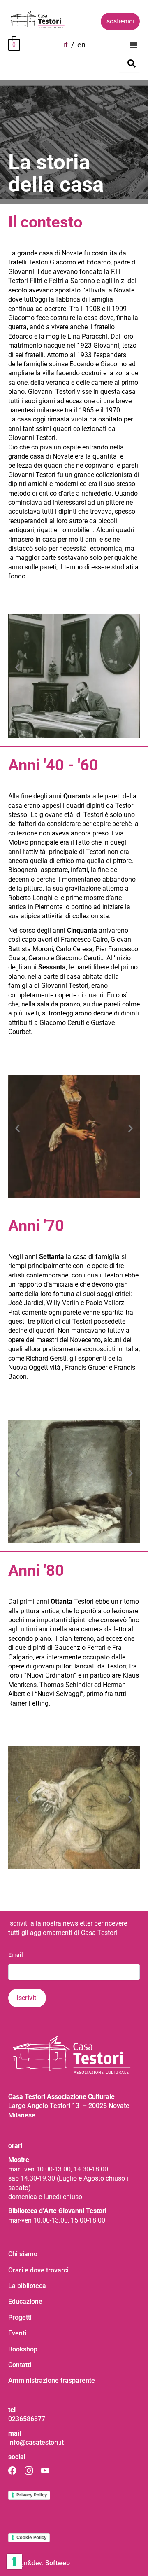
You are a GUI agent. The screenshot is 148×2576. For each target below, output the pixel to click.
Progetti (20, 2317)
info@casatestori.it (36, 2442)
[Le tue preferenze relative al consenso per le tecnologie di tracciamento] (14, 2562)
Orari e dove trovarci (38, 2270)
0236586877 (27, 2419)
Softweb (58, 2563)
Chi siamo (23, 2254)
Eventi (17, 2333)
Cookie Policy (31, 2537)
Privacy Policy (32, 2495)
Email (16, 1955)
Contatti (20, 2365)
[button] (134, 45)
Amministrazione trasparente (52, 2381)
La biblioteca (27, 2286)
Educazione (25, 2301)
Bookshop (23, 2349)
